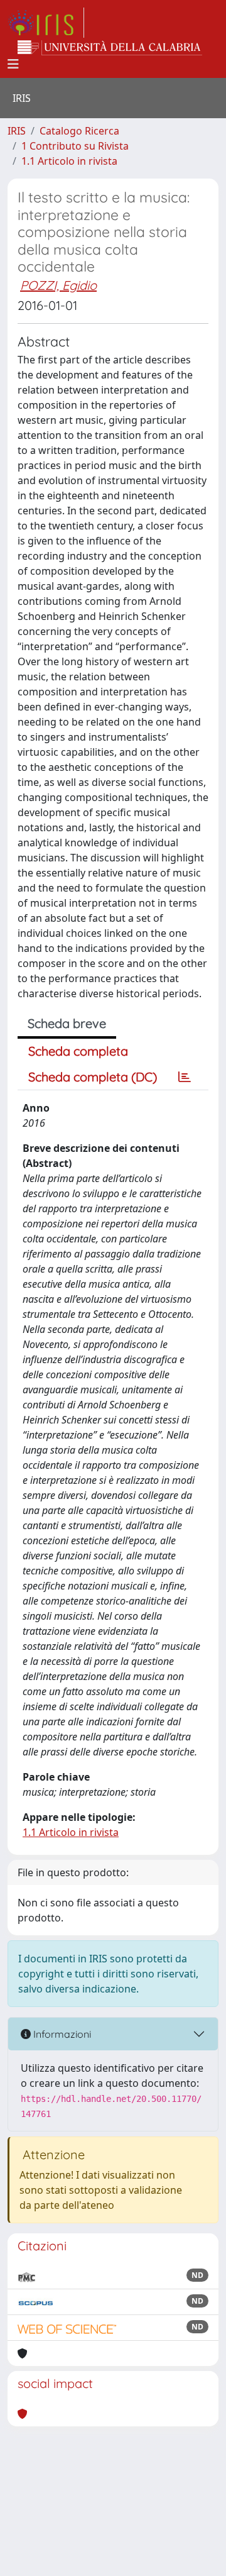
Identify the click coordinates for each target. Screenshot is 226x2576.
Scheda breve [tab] (67, 1023)
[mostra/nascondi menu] (13, 64)
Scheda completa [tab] (78, 1051)
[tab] (185, 1077)
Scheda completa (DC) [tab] (93, 1077)
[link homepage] (46, 23)
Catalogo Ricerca (79, 131)
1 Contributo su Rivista (75, 146)
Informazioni (61, 2034)
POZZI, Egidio (58, 285)
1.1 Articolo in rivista (69, 161)
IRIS (17, 131)
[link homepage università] (110, 48)
